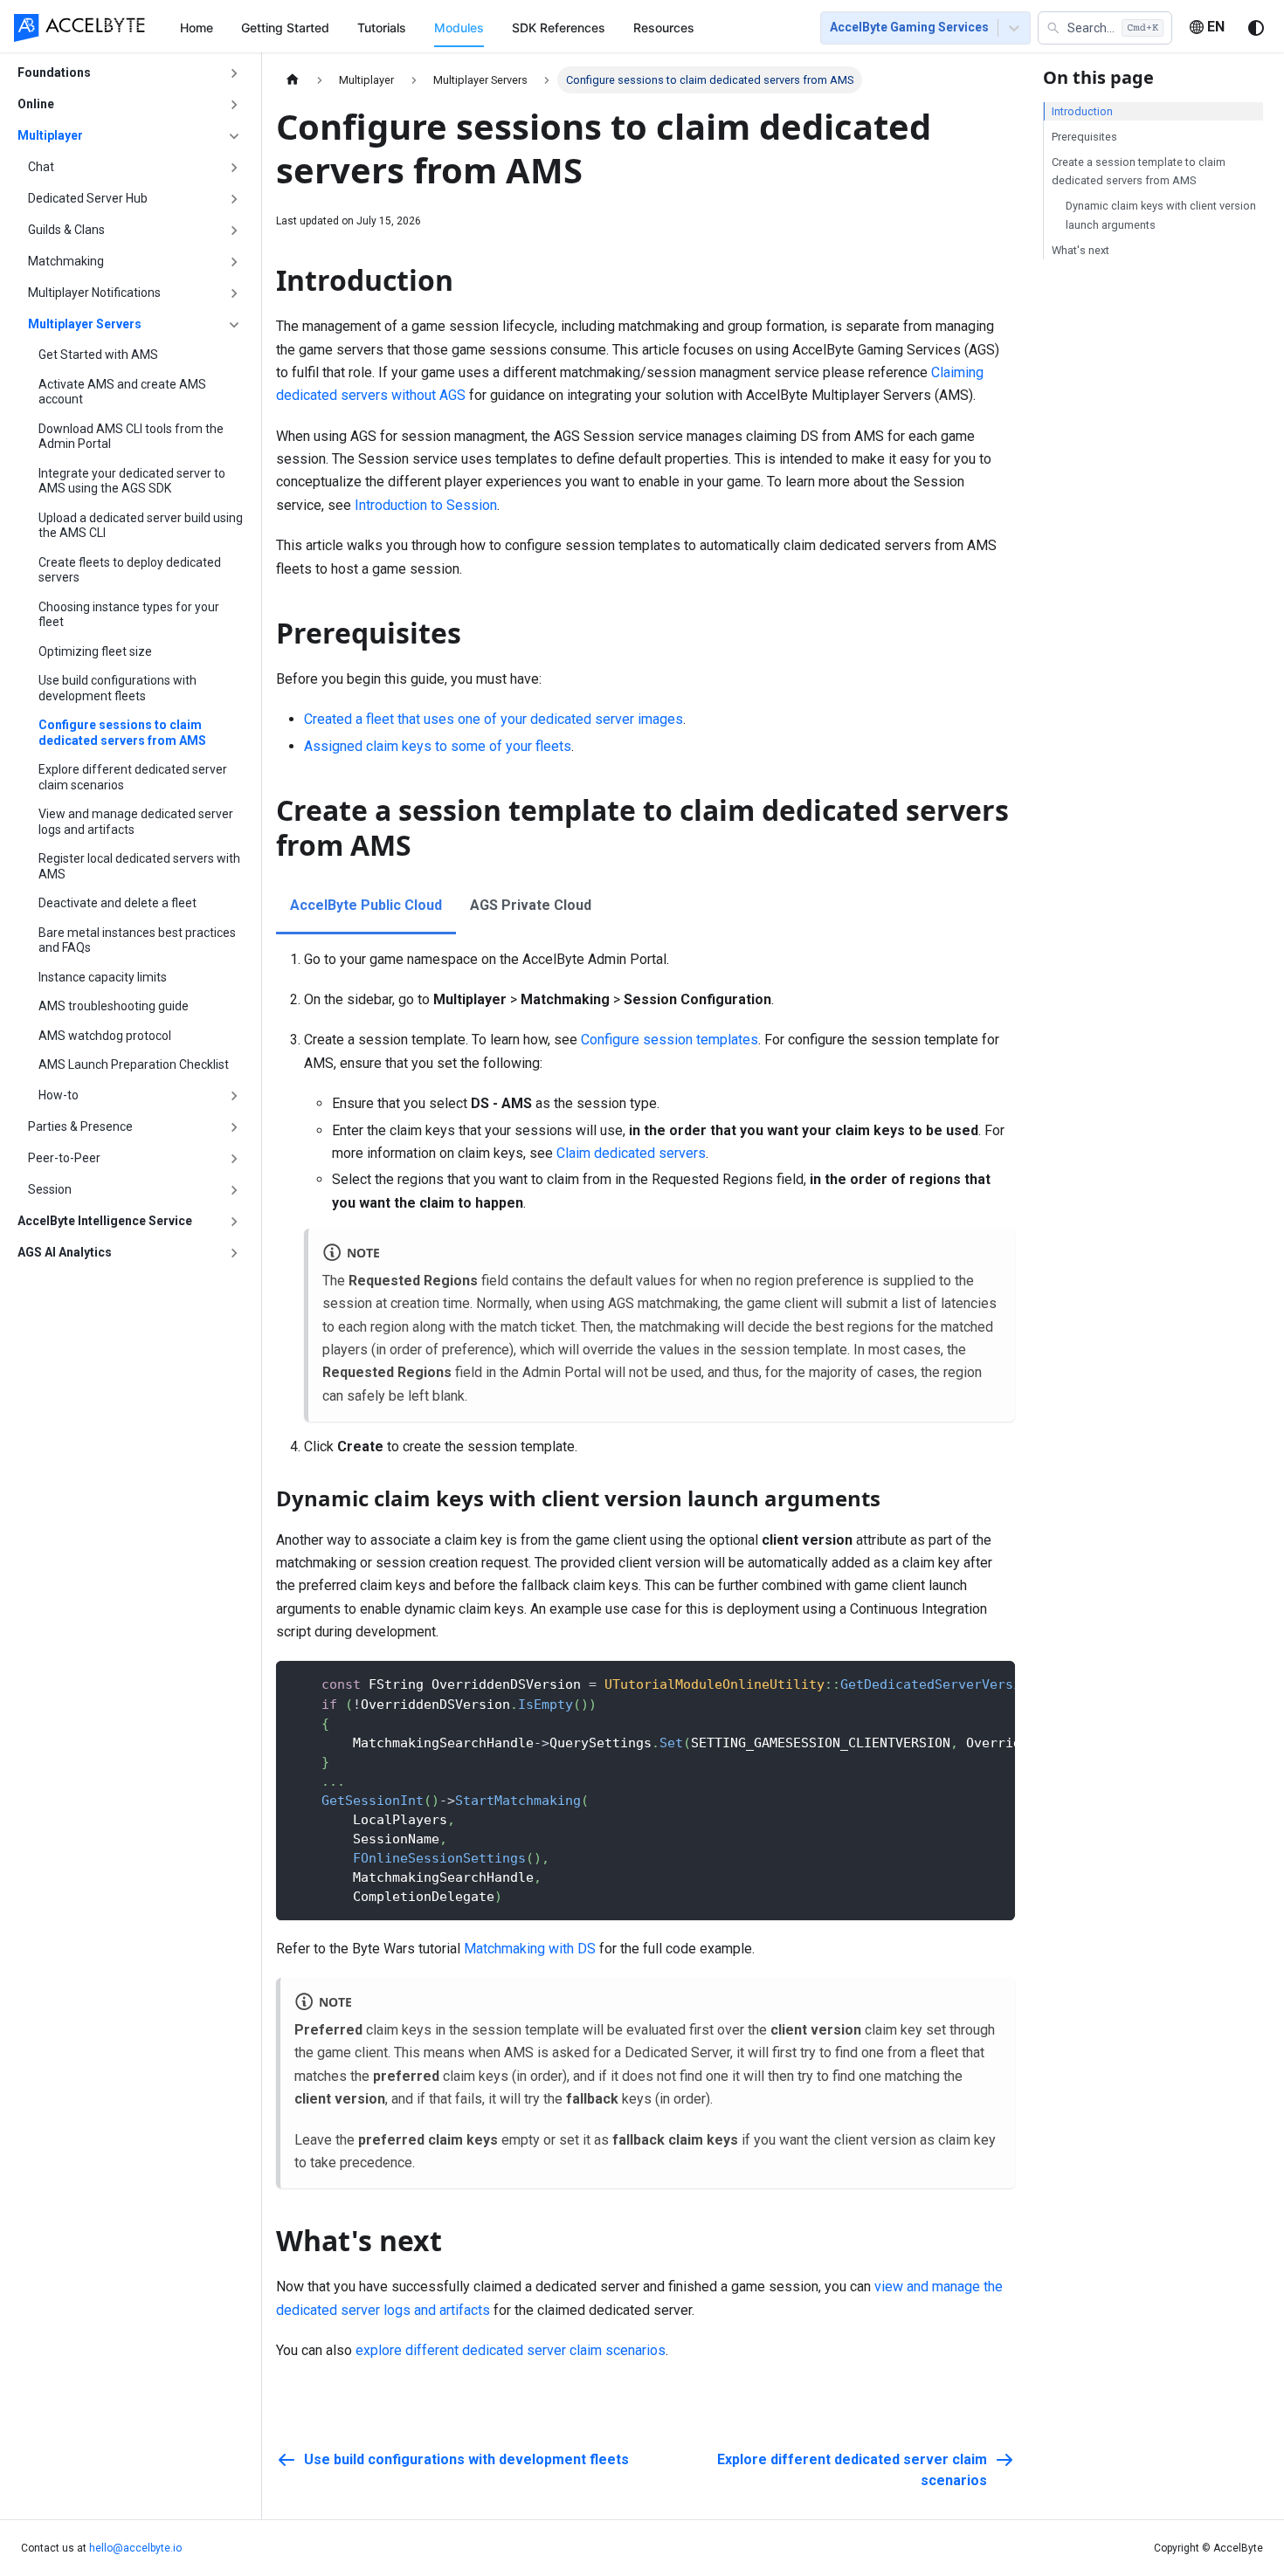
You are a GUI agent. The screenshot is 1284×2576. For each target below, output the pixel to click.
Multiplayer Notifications (94, 293)
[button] (1105, 28)
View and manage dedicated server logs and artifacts (136, 822)
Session (50, 1189)
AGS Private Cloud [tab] (531, 905)
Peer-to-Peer (64, 1158)
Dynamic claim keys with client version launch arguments (1161, 215)
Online (36, 104)
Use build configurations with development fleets (117, 688)
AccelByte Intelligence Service (105, 1221)
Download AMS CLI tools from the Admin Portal (131, 437)
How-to (59, 1095)
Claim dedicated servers (631, 1153)
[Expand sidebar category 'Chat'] (234, 168)
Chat (41, 167)
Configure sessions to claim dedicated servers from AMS (122, 733)
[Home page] (293, 80)
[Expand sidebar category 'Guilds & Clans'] (234, 231)
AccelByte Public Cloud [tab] (366, 905)
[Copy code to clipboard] (994, 1683)
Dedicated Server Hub (88, 198)
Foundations (54, 72)
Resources (664, 28)
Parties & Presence (80, 1126)
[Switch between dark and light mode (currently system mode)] (1256, 28)
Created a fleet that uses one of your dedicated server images (494, 719)
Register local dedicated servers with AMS (139, 866)
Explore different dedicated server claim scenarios (133, 777)
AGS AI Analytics (65, 1252)
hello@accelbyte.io (135, 2548)
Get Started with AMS (98, 355)
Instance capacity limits (103, 977)
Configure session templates (670, 1040)
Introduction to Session (426, 505)
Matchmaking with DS (530, 1949)
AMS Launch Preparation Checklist (134, 1064)
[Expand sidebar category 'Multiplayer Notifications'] (234, 293)
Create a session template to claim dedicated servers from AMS (1139, 171)
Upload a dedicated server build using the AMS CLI (141, 526)
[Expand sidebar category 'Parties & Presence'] (234, 1127)
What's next (1080, 250)
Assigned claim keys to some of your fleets (438, 746)
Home (197, 28)
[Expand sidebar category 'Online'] (234, 105)
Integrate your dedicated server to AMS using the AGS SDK (132, 481)
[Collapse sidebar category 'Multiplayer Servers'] (234, 325)
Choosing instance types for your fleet (129, 615)
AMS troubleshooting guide (114, 1006)
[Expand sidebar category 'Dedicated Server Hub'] (234, 199)
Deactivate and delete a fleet (117, 903)
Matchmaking (66, 261)
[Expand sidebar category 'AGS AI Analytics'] (234, 1253)
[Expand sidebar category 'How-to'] (234, 1096)
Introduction (1082, 111)
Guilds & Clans (66, 230)
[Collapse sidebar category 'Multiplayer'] (234, 136)
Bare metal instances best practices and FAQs (137, 940)
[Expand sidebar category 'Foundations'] (234, 73)
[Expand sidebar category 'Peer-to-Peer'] (234, 1159)
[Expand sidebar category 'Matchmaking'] (234, 262)
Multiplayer (50, 135)
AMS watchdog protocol (105, 1036)
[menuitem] (197, 28)
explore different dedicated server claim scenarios (511, 2350)
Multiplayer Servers (85, 324)
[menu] (479, 27)
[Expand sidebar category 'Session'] (234, 1190)
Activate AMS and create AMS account (122, 392)
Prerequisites (1084, 137)
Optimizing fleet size (95, 651)
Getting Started (285, 28)
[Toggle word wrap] (962, 1683)
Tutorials (382, 28)
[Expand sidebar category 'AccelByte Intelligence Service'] (234, 1222)
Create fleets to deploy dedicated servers (130, 570)
